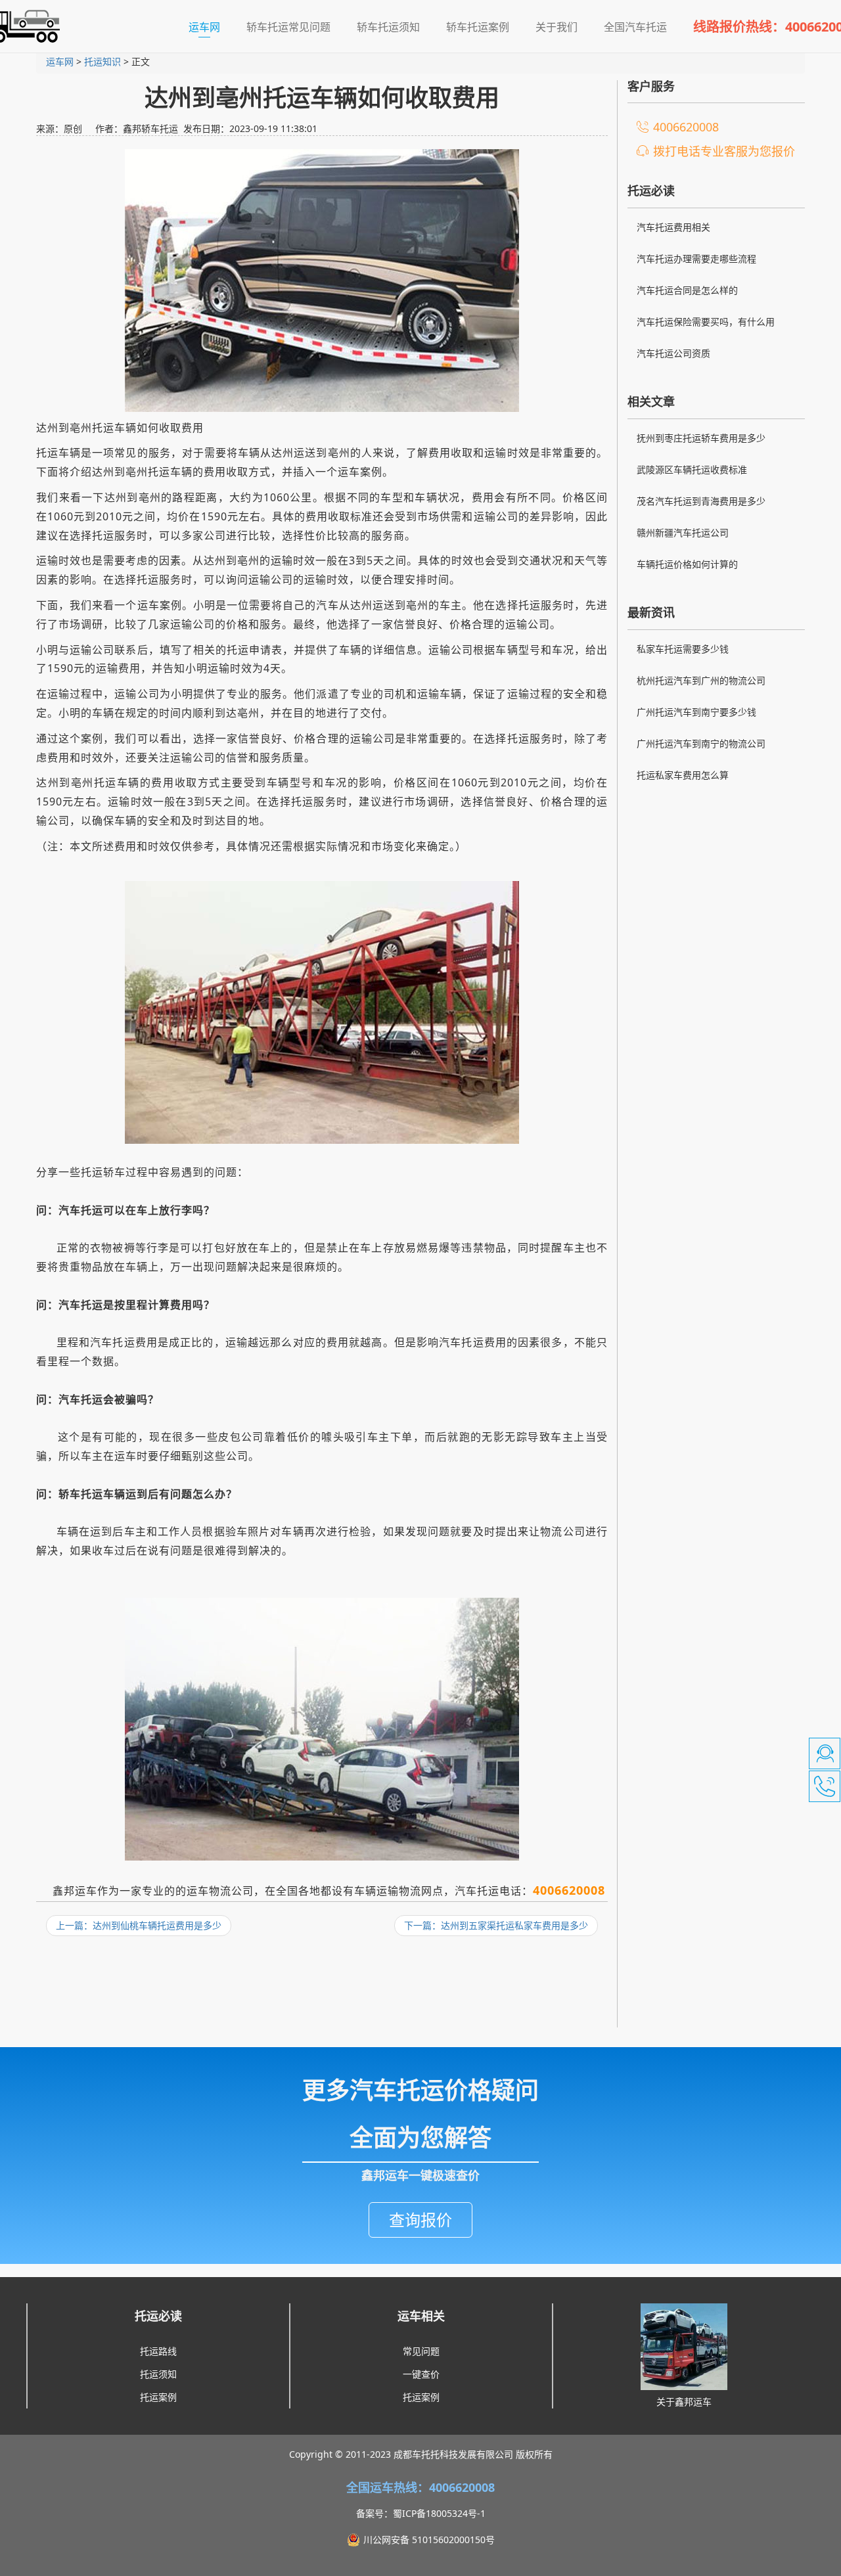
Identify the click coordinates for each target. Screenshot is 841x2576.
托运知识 (102, 61)
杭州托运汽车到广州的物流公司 (701, 680)
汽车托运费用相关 (673, 227)
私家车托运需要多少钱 (683, 649)
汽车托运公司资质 (673, 353)
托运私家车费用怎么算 (683, 775)
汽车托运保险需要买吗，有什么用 (706, 322)
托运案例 (158, 2397)
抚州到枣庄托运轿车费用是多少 (701, 438)
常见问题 (421, 2351)
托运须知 (158, 2374)
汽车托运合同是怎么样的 (687, 290)
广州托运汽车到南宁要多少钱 (696, 712)
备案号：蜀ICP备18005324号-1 (421, 2513)
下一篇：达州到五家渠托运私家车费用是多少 (496, 1925)
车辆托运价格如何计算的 (687, 564)
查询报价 (420, 2220)
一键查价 (421, 2374)
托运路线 (158, 2351)
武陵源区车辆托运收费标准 (692, 469)
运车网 (211, 27)
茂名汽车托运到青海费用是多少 (701, 501)
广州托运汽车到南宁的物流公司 (701, 743)
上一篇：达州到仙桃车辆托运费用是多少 (139, 1925)
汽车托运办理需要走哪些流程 (696, 259)
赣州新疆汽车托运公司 (683, 532)
